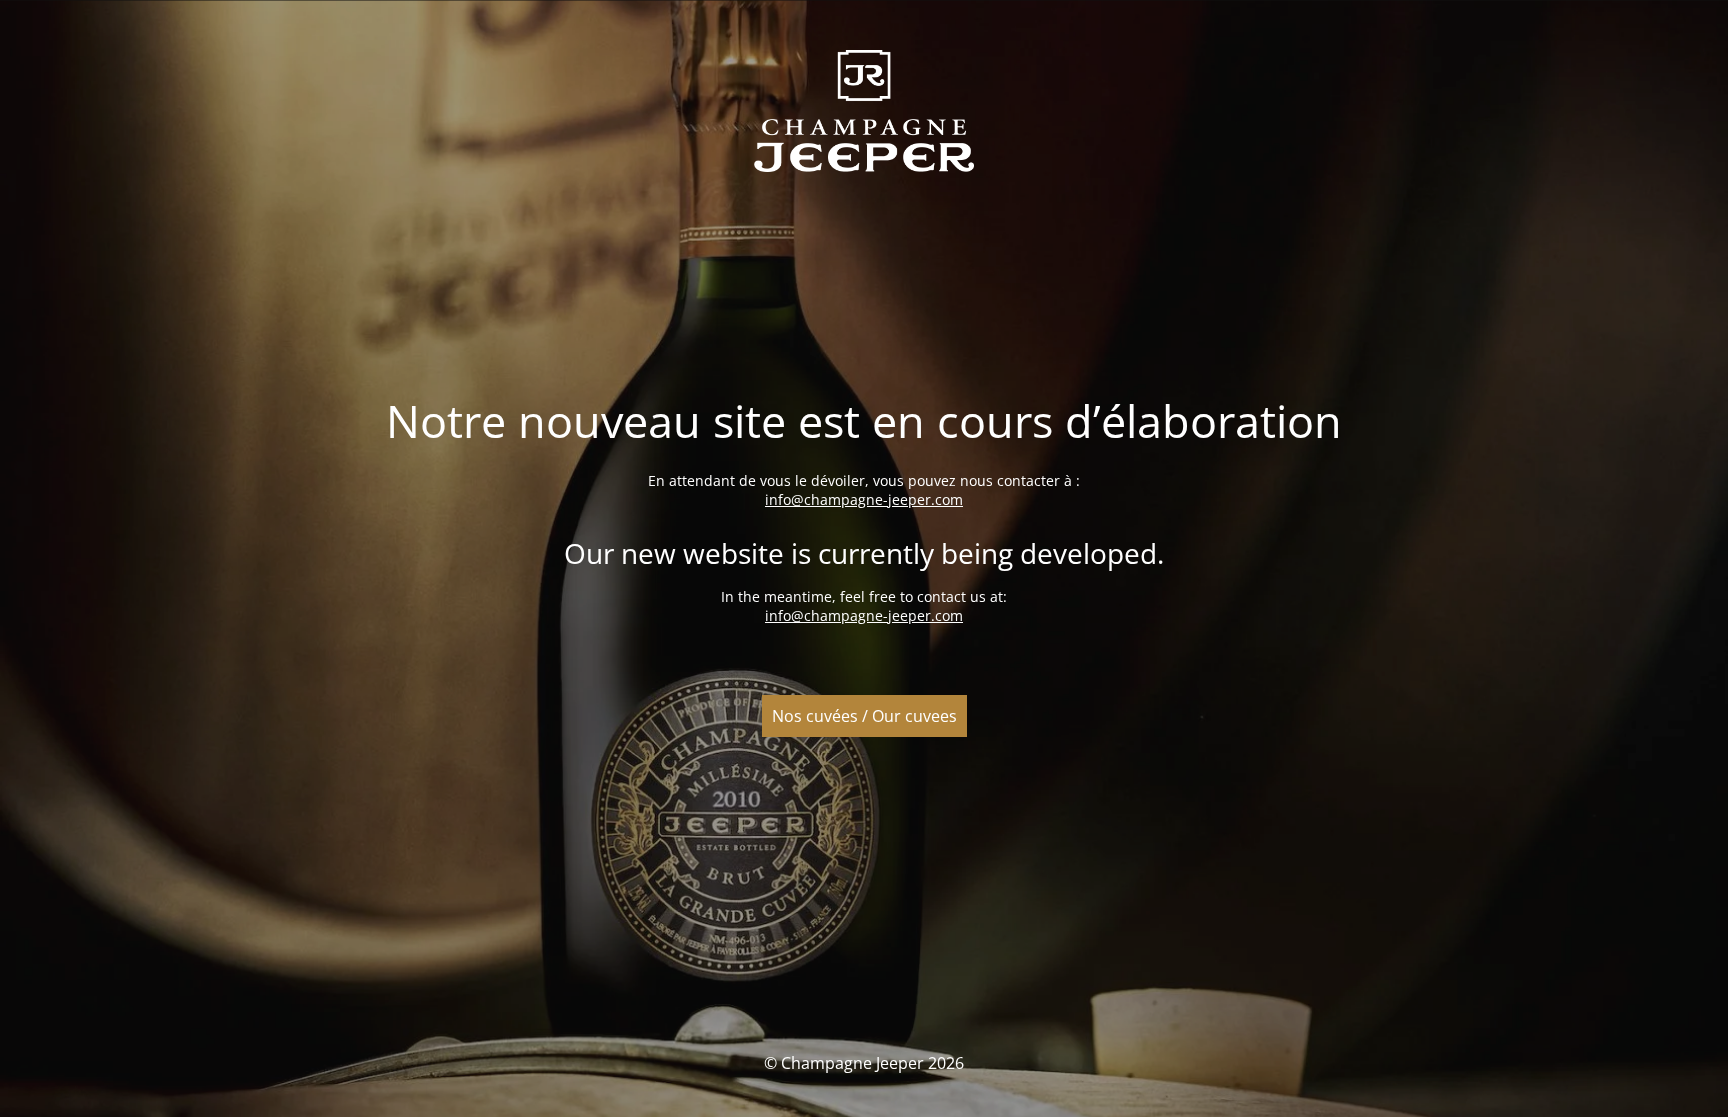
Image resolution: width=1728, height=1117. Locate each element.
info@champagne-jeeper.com (864, 499)
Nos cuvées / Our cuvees (864, 716)
